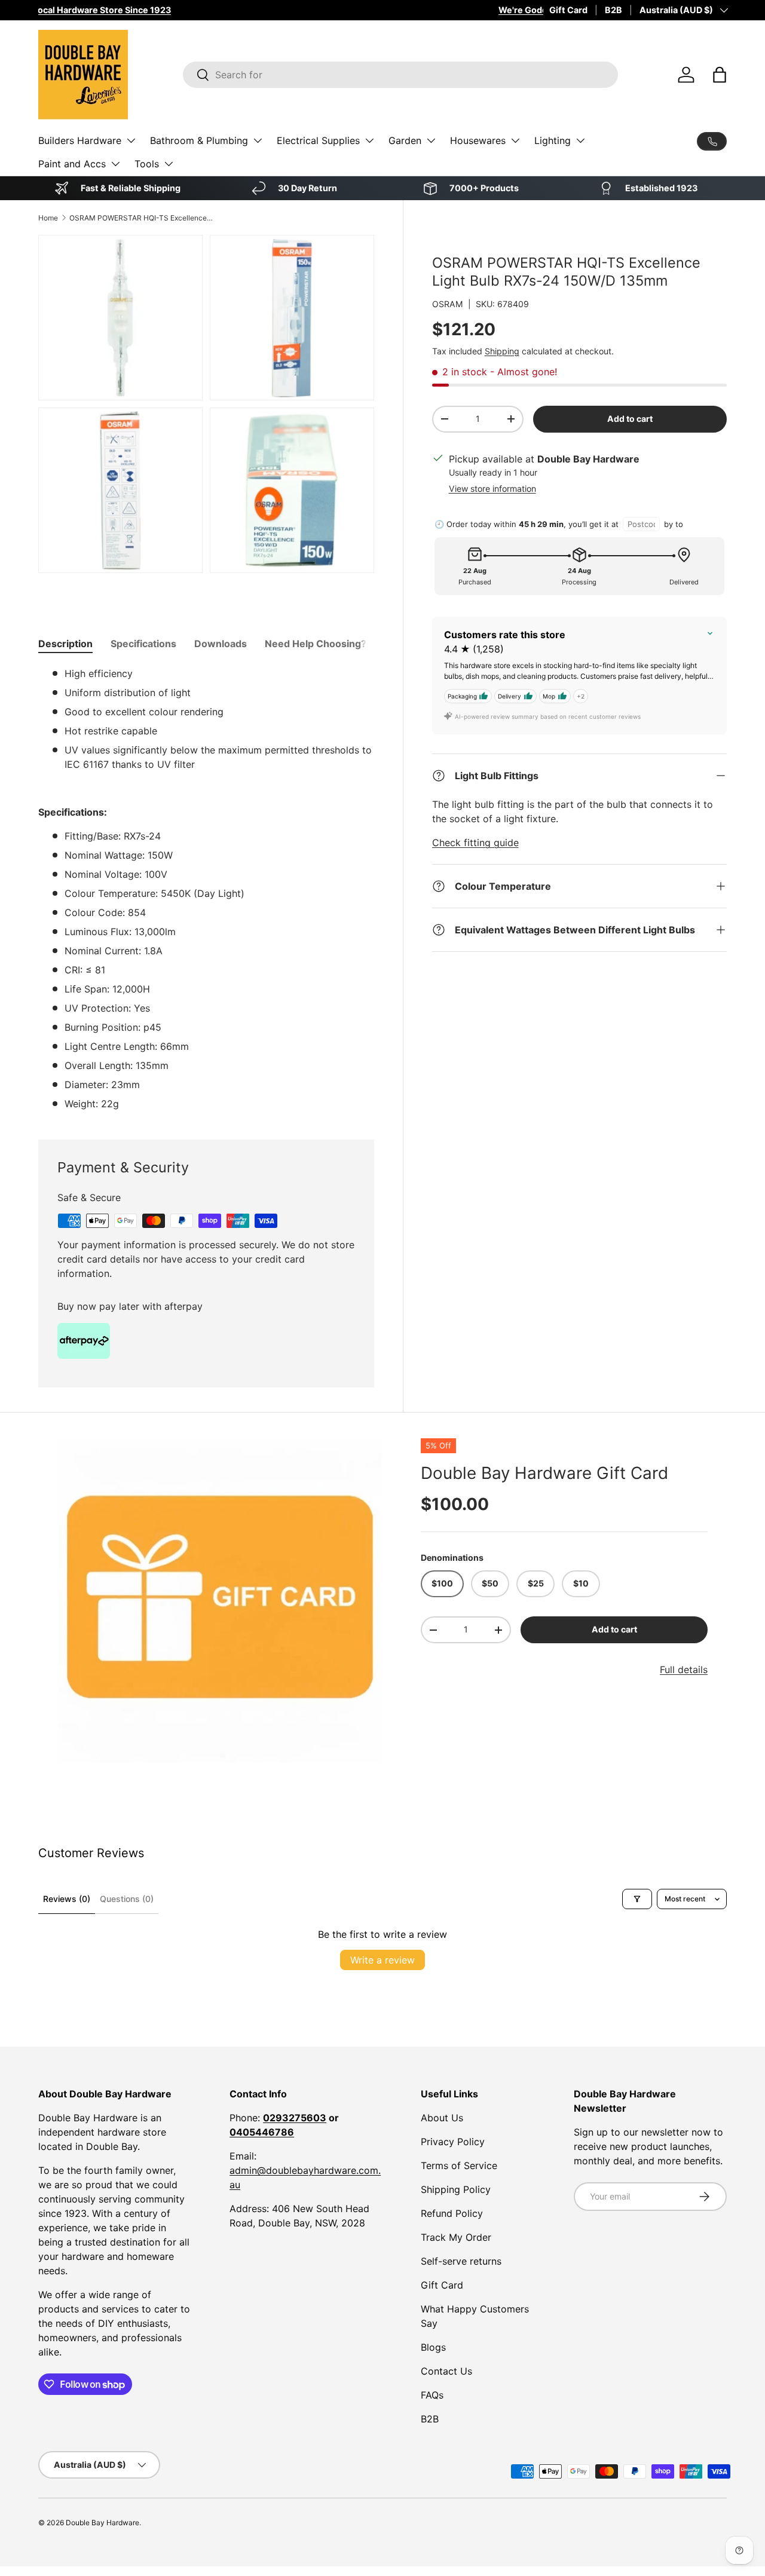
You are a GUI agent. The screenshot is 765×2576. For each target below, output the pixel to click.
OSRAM (448, 304)
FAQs (432, 2395)
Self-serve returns (461, 2261)
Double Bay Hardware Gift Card (544, 1473)
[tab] (65, 644)
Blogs (433, 2347)
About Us (442, 2118)
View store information (492, 488)
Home (48, 218)
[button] (720, 75)
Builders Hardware (80, 140)
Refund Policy (452, 2213)
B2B (613, 10)
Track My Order (456, 2237)
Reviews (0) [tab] (67, 1899)
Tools (147, 164)
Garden (405, 140)
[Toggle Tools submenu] (169, 164)
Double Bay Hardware (102, 2523)
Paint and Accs (72, 164)
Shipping (502, 351)
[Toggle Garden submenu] (431, 140)
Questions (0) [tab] (127, 1899)
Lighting (553, 140)
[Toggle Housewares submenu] (515, 140)
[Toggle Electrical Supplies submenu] (369, 140)
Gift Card (568, 10)
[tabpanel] (206, 889)
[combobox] (400, 75)
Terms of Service (459, 2165)
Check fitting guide (475, 843)
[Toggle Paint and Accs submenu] (115, 164)
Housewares (478, 140)
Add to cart (630, 419)
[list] (220, 1601)
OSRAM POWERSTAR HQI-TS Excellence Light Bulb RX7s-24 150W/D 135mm (141, 218)
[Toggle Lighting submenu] (580, 140)
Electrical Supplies (318, 140)
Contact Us (446, 2371)
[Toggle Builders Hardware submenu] (131, 140)
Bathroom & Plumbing (199, 140)
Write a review (382, 1960)
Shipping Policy (456, 2189)
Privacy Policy (453, 2142)
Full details (684, 1670)
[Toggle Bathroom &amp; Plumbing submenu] (258, 140)
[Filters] (637, 1899)
